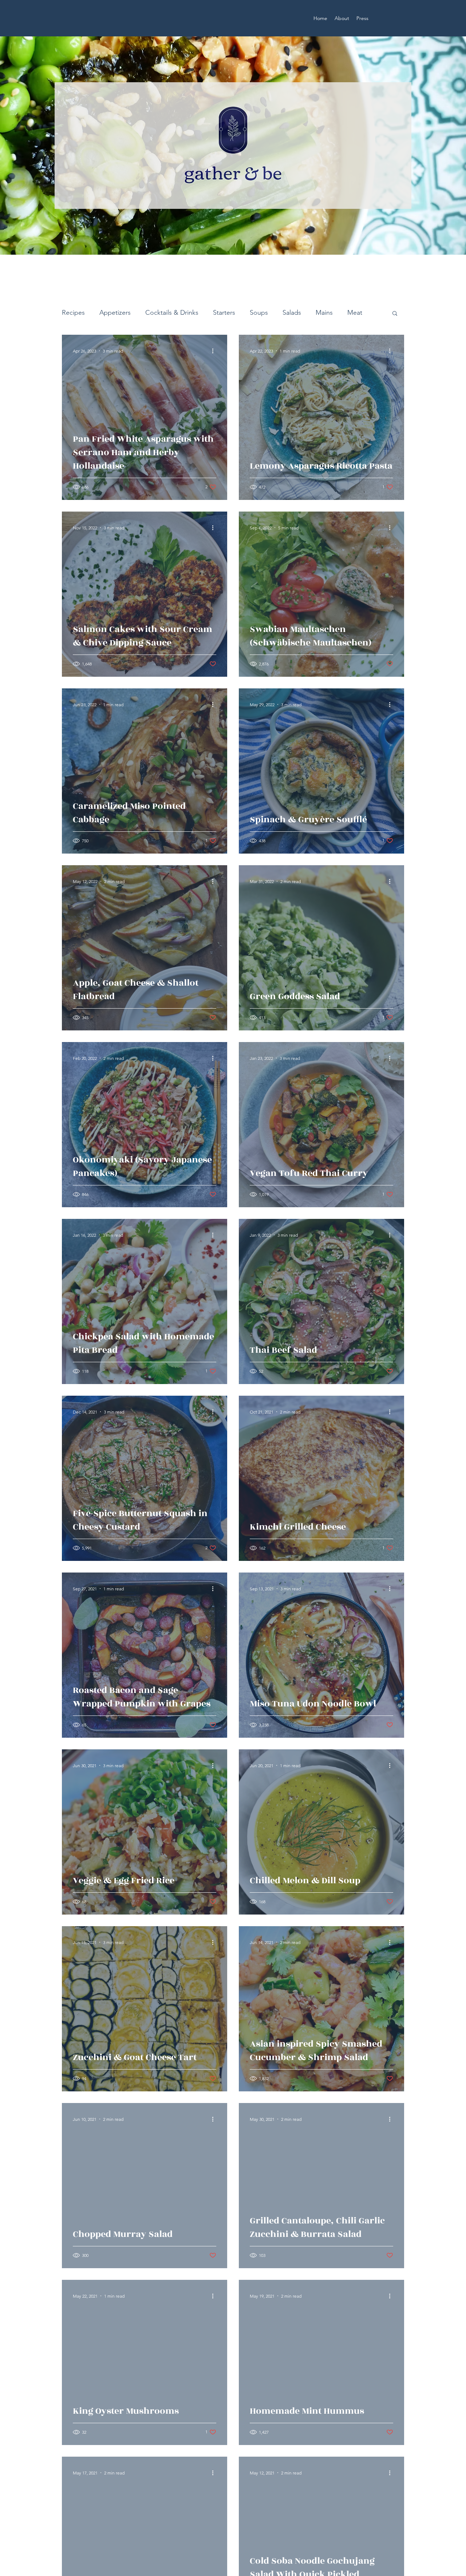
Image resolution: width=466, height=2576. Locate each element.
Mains (324, 313)
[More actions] (215, 351)
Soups (259, 313)
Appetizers (115, 313)
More (355, 313)
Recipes (73, 313)
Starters (224, 313)
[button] (395, 314)
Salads (292, 313)
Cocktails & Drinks (172, 313)
